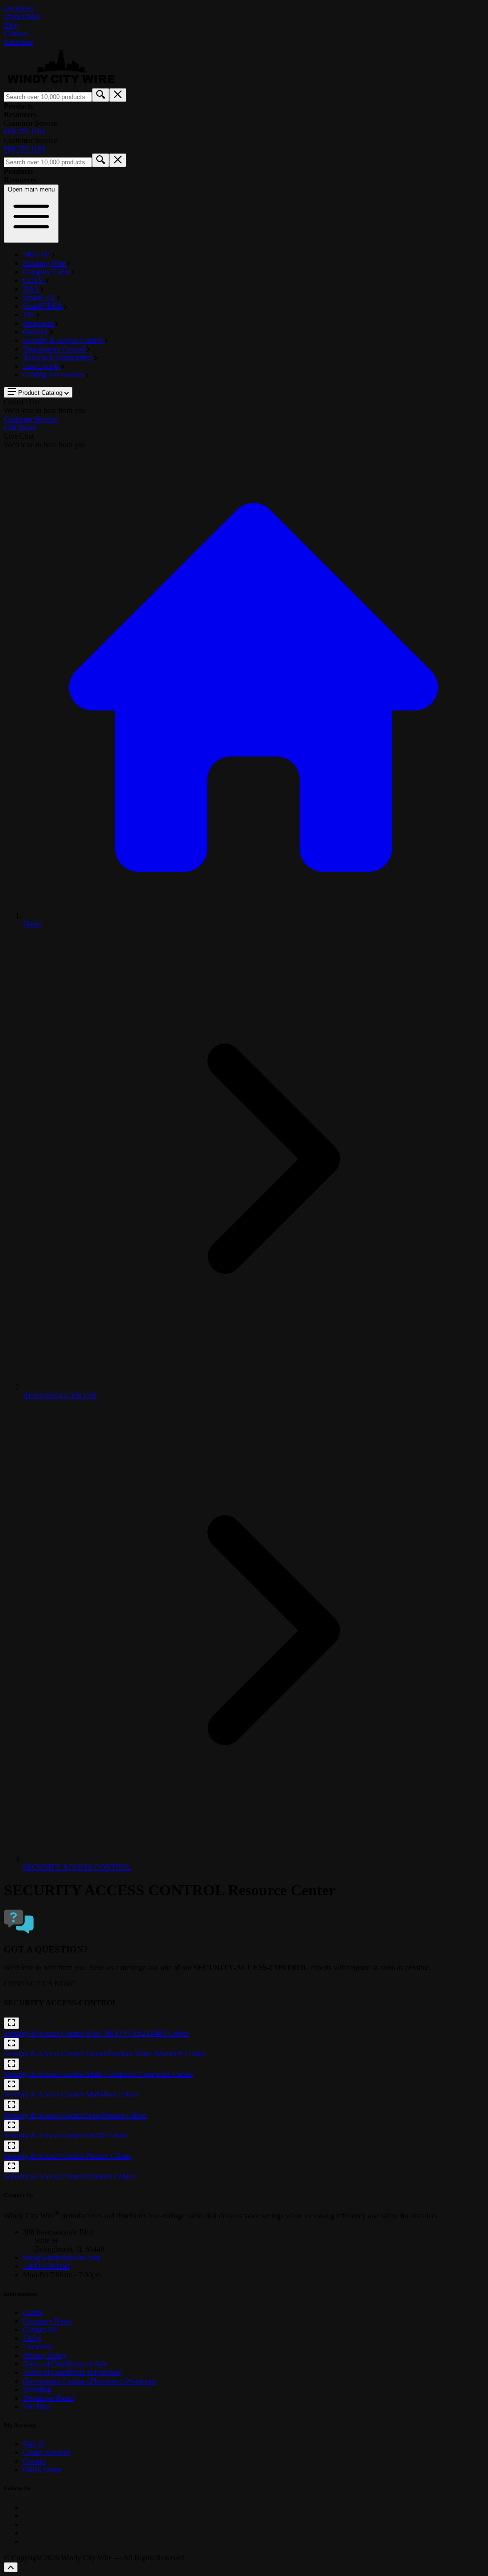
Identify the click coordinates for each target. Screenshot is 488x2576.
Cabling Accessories (54, 375)
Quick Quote (42, 2470)
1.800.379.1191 (46, 2266)
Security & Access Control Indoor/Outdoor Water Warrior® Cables (105, 2054)
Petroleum (39, 323)
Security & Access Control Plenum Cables (67, 2156)
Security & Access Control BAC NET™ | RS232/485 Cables (96, 2033)
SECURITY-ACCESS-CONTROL (77, 1867)
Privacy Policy (45, 2355)
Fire (30, 315)
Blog (11, 25)
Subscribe (19, 42)
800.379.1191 (25, 132)
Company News (47, 2321)
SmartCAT (40, 297)
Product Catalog (40, 393)
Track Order (22, 16)
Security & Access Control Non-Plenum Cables (75, 2115)
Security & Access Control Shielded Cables (69, 2177)
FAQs (32, 2338)
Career (33, 2312)
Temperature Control (55, 349)
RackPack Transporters (59, 357)
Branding (37, 2390)
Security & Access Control (64, 340)
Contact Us (40, 2329)
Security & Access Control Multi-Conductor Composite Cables (98, 2074)
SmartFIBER (44, 306)
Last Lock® (42, 366)
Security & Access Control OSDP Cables (66, 2136)
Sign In (34, 2444)
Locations (19, 8)
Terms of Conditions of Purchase (72, 2372)
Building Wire (45, 263)
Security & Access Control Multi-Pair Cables (71, 2095)
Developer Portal (48, 2398)
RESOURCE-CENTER (60, 1395)
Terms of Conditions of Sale (65, 2364)
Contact (15, 34)
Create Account (46, 2452)
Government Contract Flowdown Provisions (90, 2381)
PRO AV (37, 255)
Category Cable (47, 272)
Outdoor (36, 332)
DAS (32, 289)
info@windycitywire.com (61, 2258)
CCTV (34, 280)
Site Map (36, 2407)
